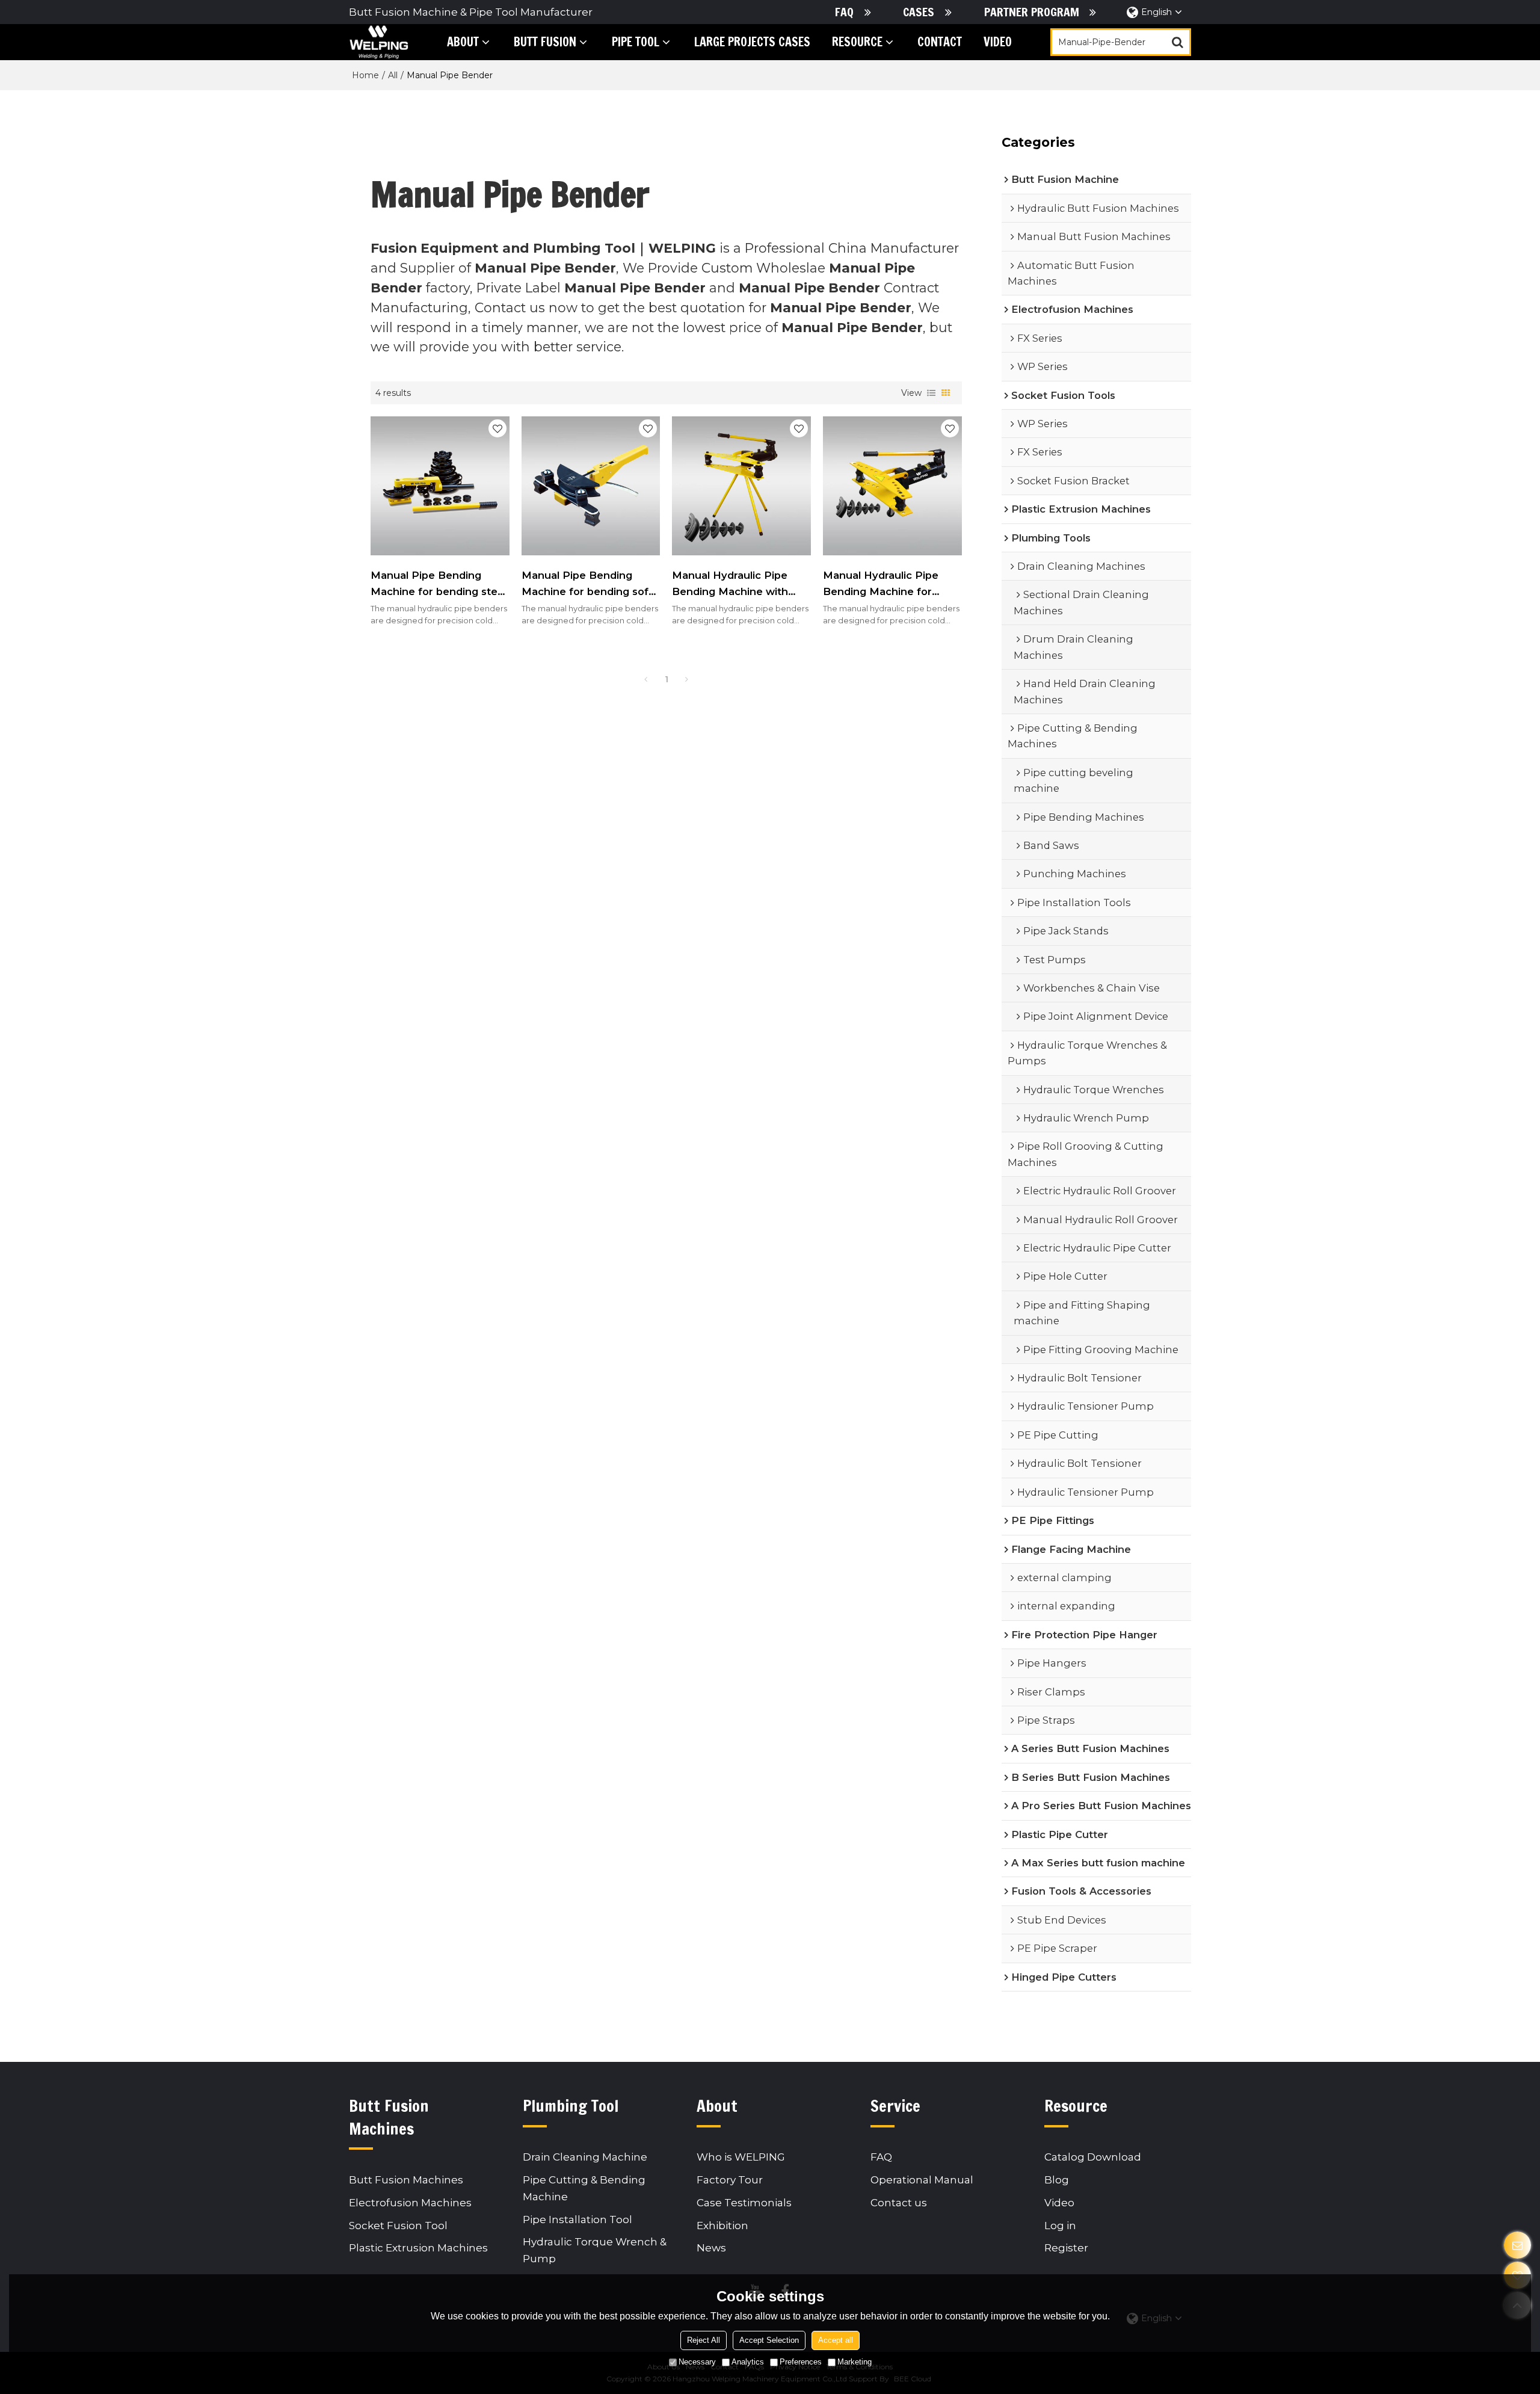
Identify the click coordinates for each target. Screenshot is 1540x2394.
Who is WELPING (741, 2157)
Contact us (899, 2202)
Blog (1057, 2180)
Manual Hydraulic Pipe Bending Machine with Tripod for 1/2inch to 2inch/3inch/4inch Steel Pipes (732, 584)
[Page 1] (646, 679)
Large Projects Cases (752, 42)
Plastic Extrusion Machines (418, 2247)
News (711, 2247)
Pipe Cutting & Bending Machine (584, 2188)
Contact (940, 42)
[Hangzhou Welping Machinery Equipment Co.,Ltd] (379, 42)
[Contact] (1517, 2245)
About (463, 42)
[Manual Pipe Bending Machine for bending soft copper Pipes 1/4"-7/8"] (591, 486)
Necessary (697, 2362)
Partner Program (1032, 12)
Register (1066, 2247)
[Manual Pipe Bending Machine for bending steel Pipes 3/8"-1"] (440, 486)
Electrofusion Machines (410, 2202)
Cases (919, 12)
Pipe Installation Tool (577, 2219)
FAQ (844, 12)
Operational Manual (922, 2180)
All (393, 75)
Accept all (836, 2340)
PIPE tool (636, 42)
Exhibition (722, 2225)
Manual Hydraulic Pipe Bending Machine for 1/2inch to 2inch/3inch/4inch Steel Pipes (883, 584)
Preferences (801, 2362)
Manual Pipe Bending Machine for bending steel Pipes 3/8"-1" (439, 584)
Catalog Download (1093, 2157)
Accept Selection (769, 2340)
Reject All (704, 2340)
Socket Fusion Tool (398, 2225)
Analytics (748, 2362)
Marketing (855, 2362)
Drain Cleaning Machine (585, 2157)
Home (365, 75)
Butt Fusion (545, 42)
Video (998, 42)
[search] (1177, 42)
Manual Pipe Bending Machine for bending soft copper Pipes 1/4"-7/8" (587, 584)
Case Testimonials (744, 2202)
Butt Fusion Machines (406, 2180)
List (931, 393)
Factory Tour (730, 2180)
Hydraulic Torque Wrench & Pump (595, 2250)
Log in (1060, 2225)
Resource (857, 42)
